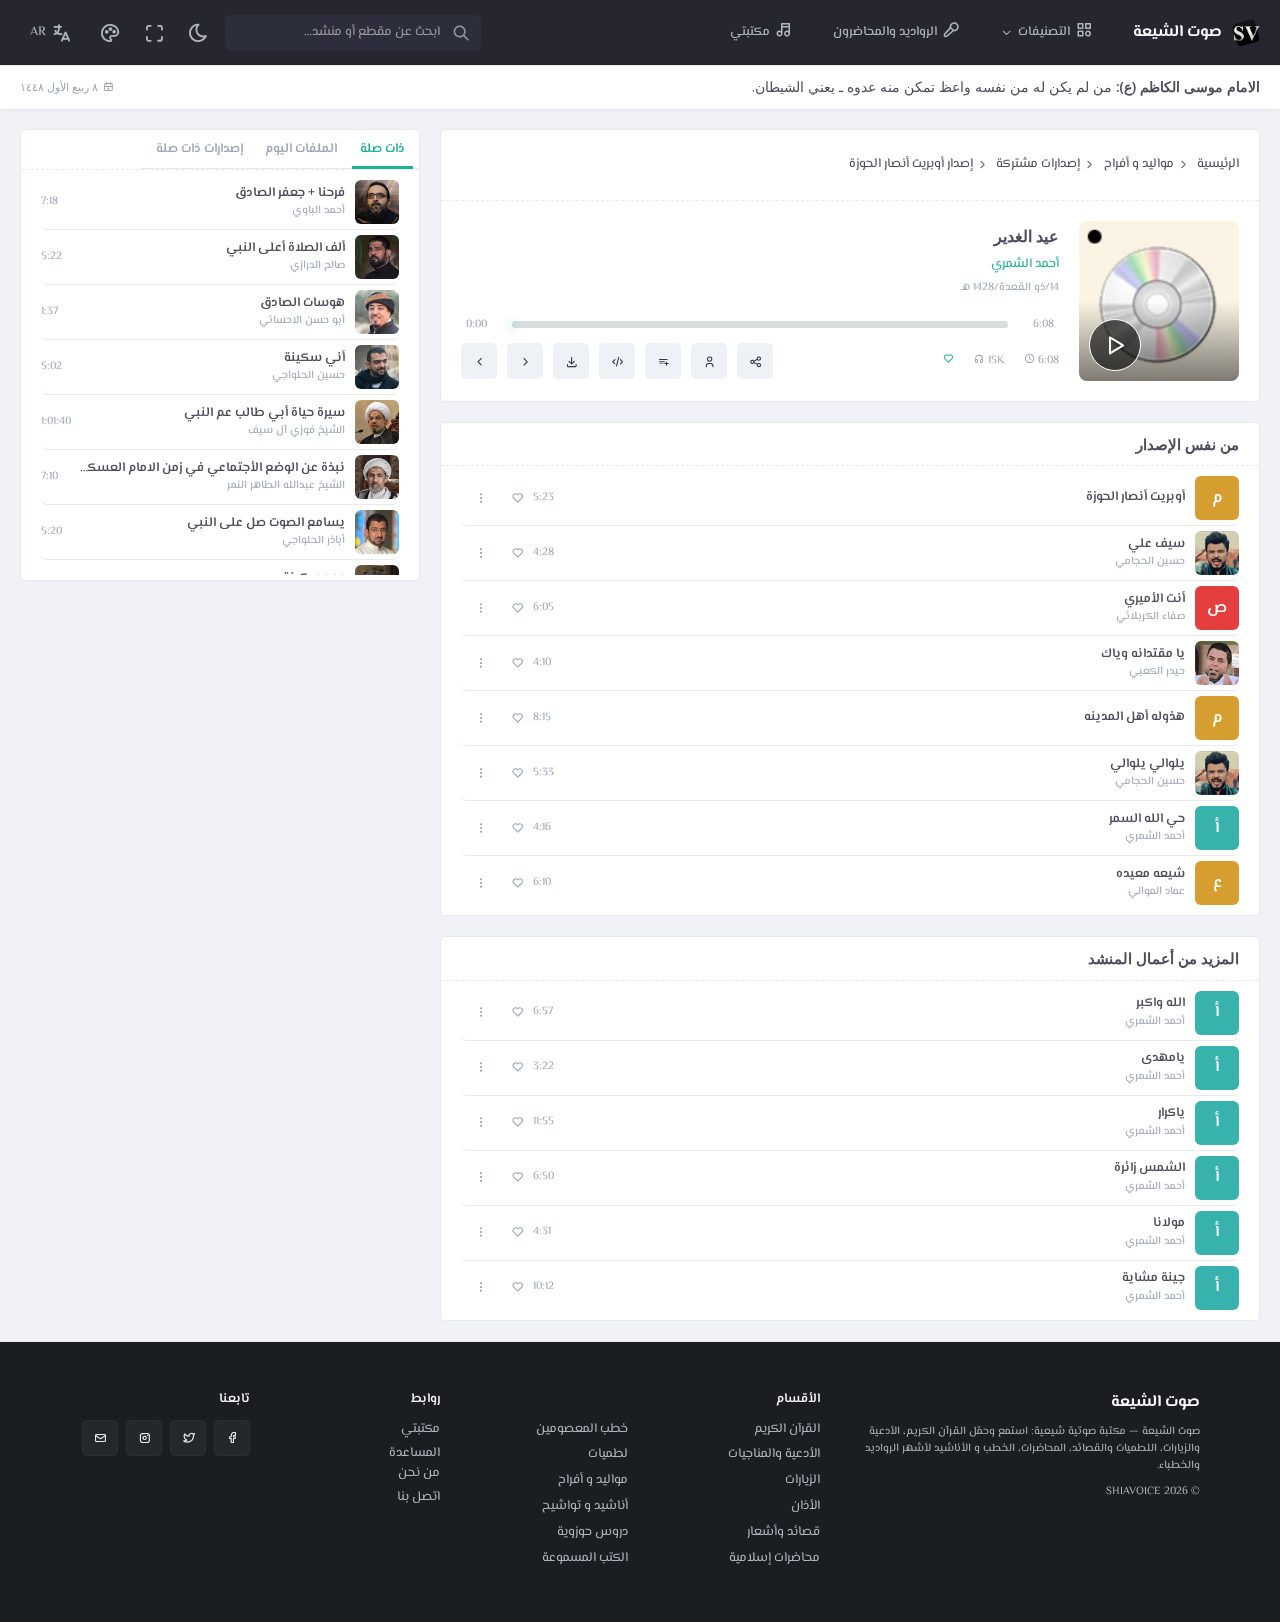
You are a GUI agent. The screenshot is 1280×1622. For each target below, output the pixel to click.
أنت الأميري (1154, 599)
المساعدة (414, 1453)
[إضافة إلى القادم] (663, 361)
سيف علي (1156, 544)
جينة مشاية (1153, 1278)
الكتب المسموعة (585, 1558)
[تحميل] (571, 361)
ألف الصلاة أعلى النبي (285, 248)
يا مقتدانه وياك (1143, 654)
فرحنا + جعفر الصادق (290, 193)
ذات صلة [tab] (382, 149)
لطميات (608, 1454)
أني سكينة (314, 358)
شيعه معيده (1150, 874)
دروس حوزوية (592, 1532)
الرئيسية (1218, 164)
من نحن (419, 1473)
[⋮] (481, 498)
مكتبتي (420, 1429)
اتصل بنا (418, 1497)
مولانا (1169, 1223)
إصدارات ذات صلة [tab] (199, 149)
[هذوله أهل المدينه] (479, 361)
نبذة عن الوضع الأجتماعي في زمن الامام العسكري (211, 468)
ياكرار (1171, 1113)
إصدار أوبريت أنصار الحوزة (911, 164)
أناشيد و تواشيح (585, 1506)
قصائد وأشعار (783, 1532)
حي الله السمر (1147, 819)
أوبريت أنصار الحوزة (1135, 497)
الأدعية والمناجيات (774, 1454)
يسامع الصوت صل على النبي (266, 523)
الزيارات (802, 1480)
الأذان (805, 1506)
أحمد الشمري (1025, 264)
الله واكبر (1160, 1003)
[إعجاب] (517, 498)
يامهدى (1163, 1058)
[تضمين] (617, 361)
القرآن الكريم (787, 1429)
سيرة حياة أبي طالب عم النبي (264, 413)
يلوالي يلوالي (1147, 764)
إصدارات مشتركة (1038, 164)
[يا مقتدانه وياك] (525, 361)
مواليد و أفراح (1139, 164)
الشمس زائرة (1149, 1168)
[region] (220, 375)
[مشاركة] (755, 361)
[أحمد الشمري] (709, 361)
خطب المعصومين (582, 1429)
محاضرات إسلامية (774, 1558)
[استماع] (1115, 345)
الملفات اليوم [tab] (301, 149)
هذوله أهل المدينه (1134, 717)
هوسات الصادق (302, 303)
